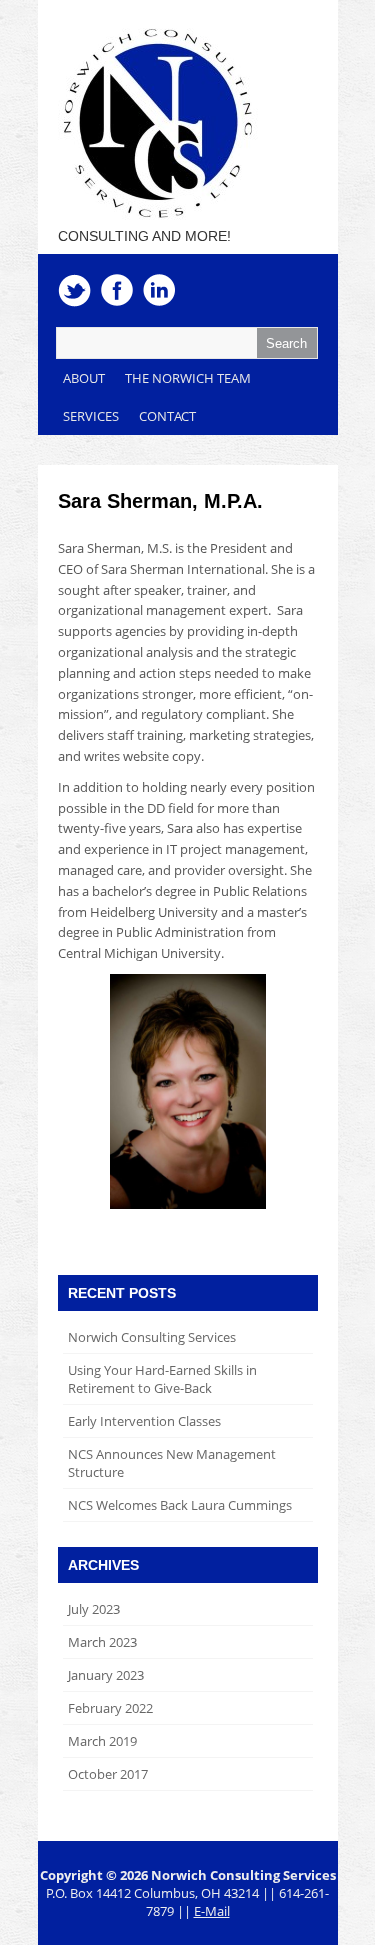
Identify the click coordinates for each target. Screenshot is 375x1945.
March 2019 (102, 1741)
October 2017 (108, 1774)
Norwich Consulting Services (152, 1337)
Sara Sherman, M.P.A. (160, 501)
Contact (167, 416)
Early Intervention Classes (144, 1421)
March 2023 (102, 1642)
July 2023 (94, 1609)
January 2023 (106, 1675)
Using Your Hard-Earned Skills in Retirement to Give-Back (162, 1379)
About (84, 378)
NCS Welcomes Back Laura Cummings (180, 1505)
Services (91, 416)
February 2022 (110, 1708)
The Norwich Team (188, 378)
